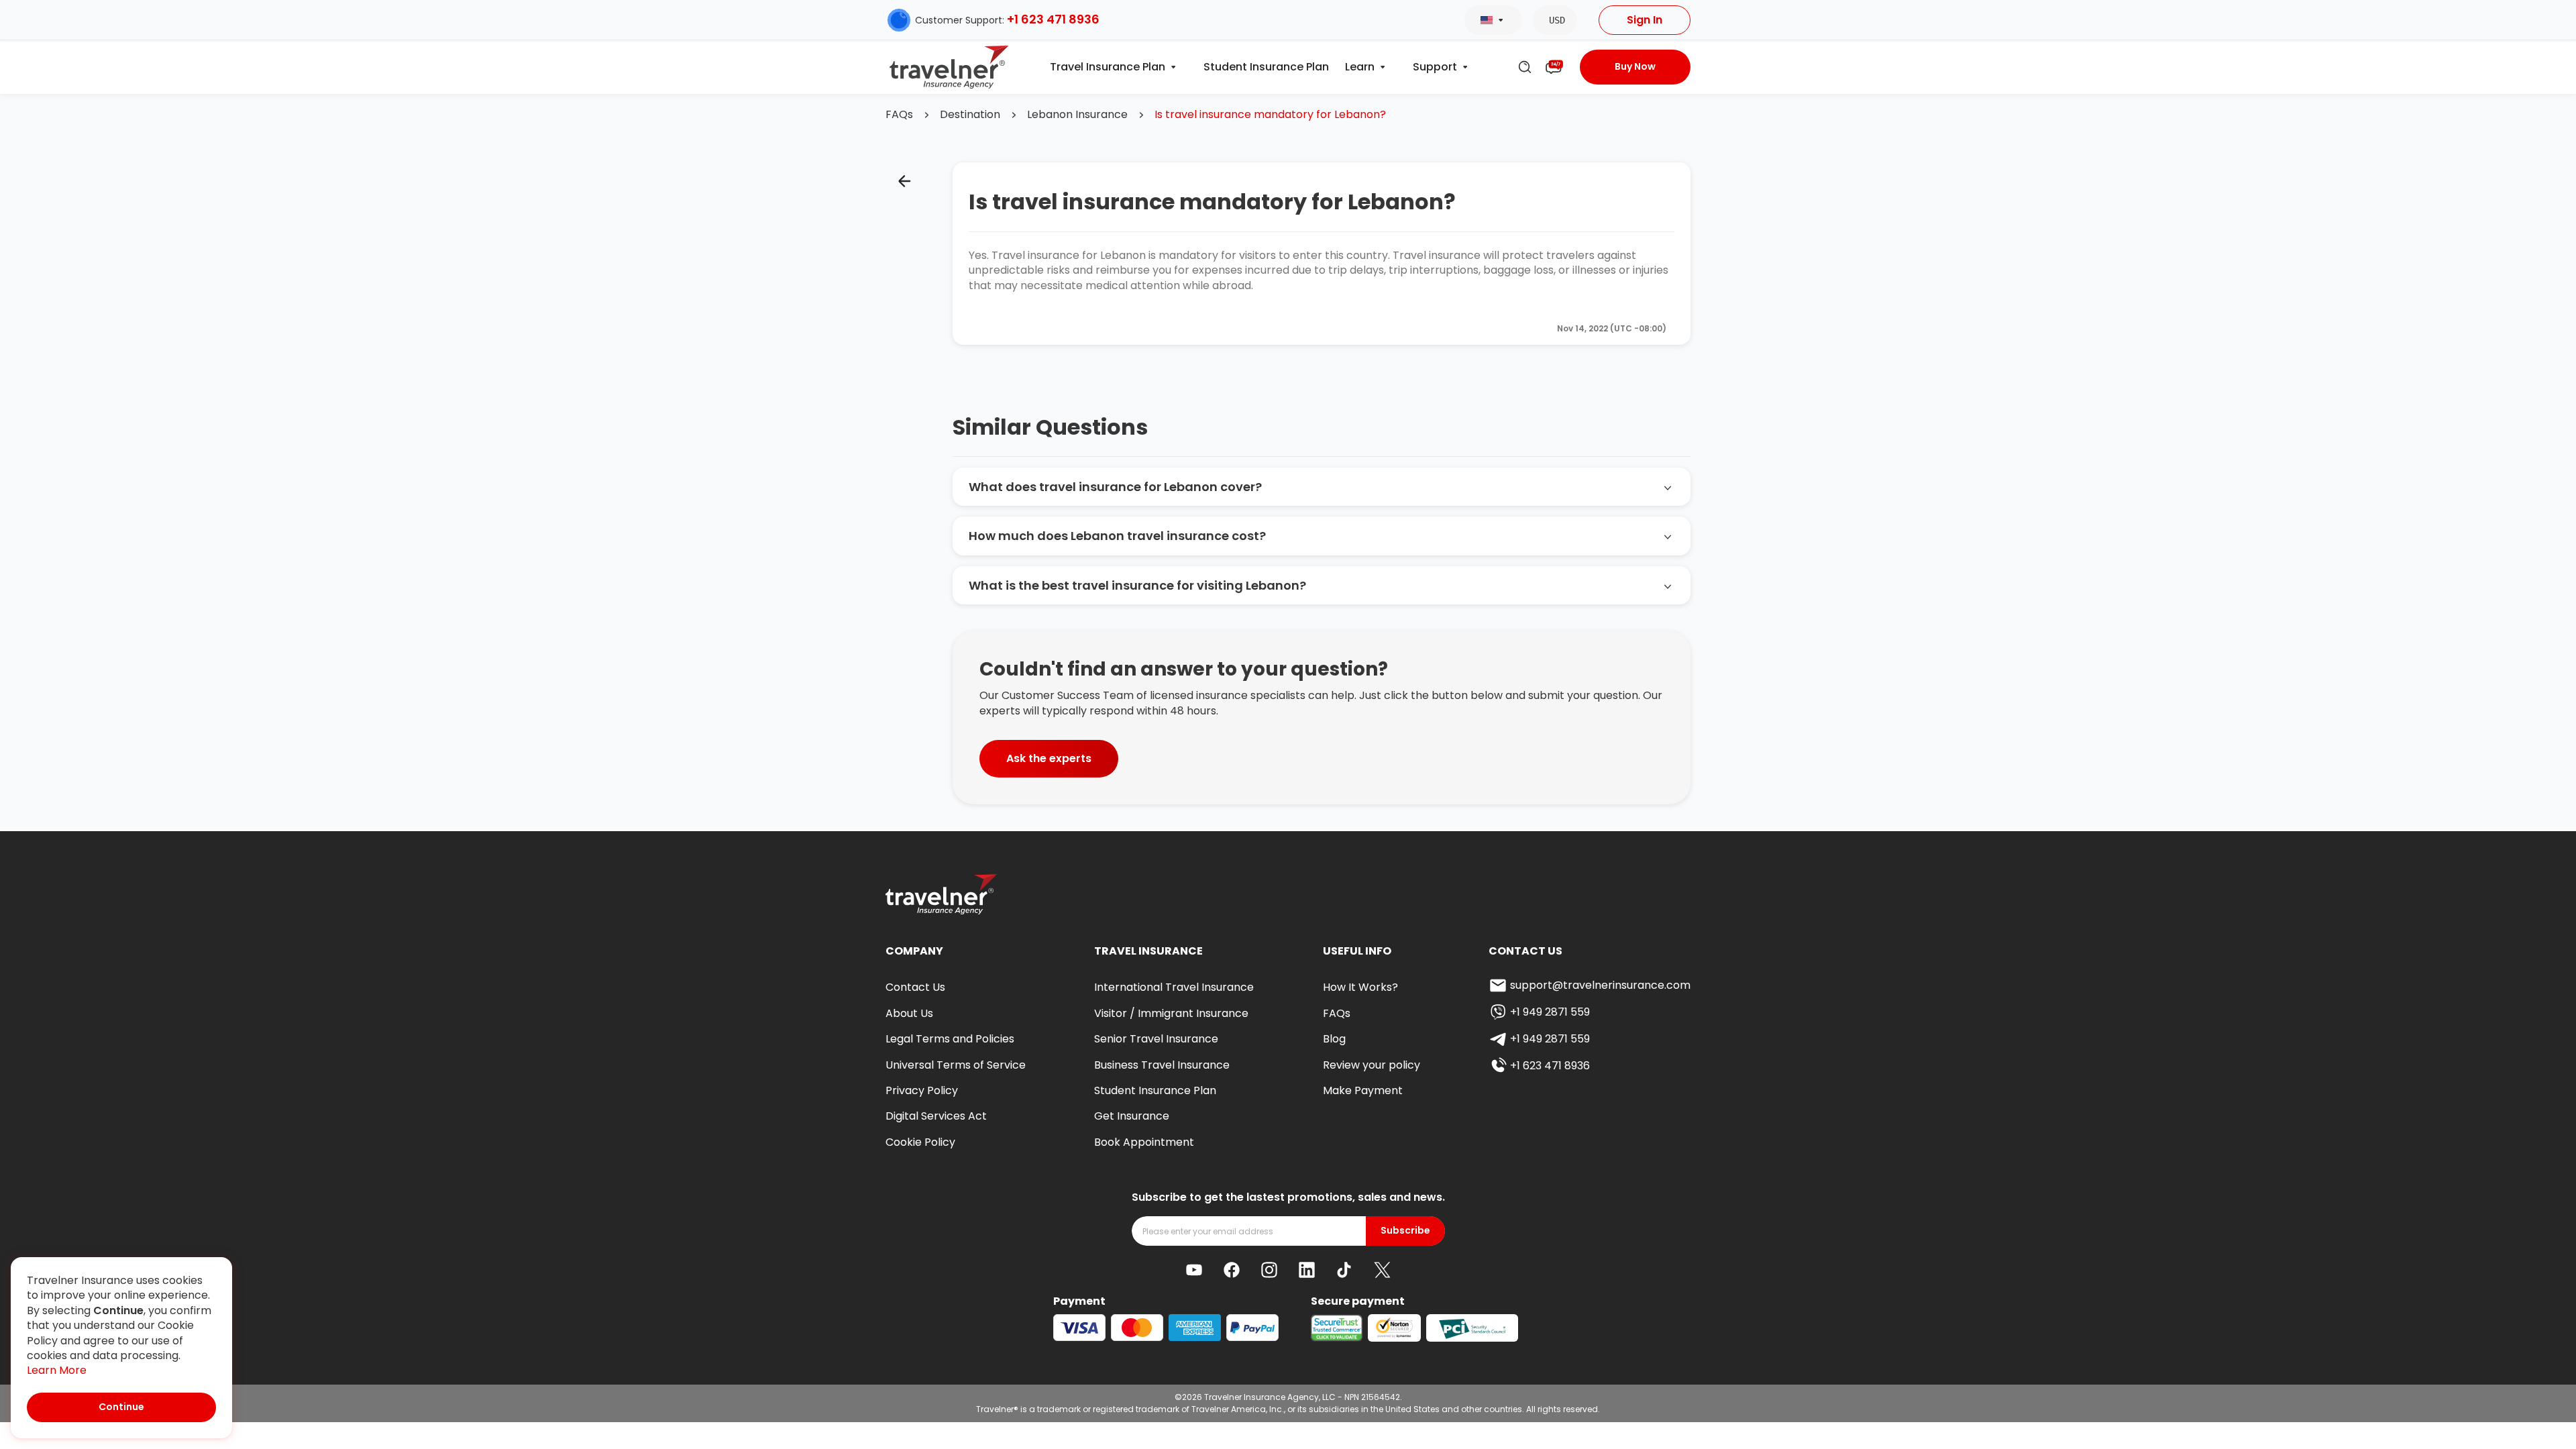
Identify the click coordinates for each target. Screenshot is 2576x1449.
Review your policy (1372, 1065)
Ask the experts (1049, 758)
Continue (121, 1407)
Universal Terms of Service (956, 1065)
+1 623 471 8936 (1053, 19)
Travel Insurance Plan (1108, 67)
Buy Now (1635, 66)
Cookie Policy (920, 1142)
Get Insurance (1132, 1116)
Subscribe (1405, 1231)
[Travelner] (950, 67)
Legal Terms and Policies (950, 1039)
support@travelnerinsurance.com (1600, 985)
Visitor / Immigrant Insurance (1171, 1013)
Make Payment (1363, 1090)
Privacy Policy (922, 1090)
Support (1435, 67)
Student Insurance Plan (1266, 67)
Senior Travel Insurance (1156, 1039)
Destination (970, 115)
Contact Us (915, 987)
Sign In (1645, 20)
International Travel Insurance (1174, 987)
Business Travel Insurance (1162, 1065)
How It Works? (1360, 987)
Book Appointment (1144, 1142)
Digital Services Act (936, 1116)
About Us (909, 1013)
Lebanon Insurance (1077, 115)
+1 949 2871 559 (1550, 1012)
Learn (1360, 67)
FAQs (899, 115)
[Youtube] (1194, 1270)
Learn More (57, 1371)
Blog (1334, 1039)
